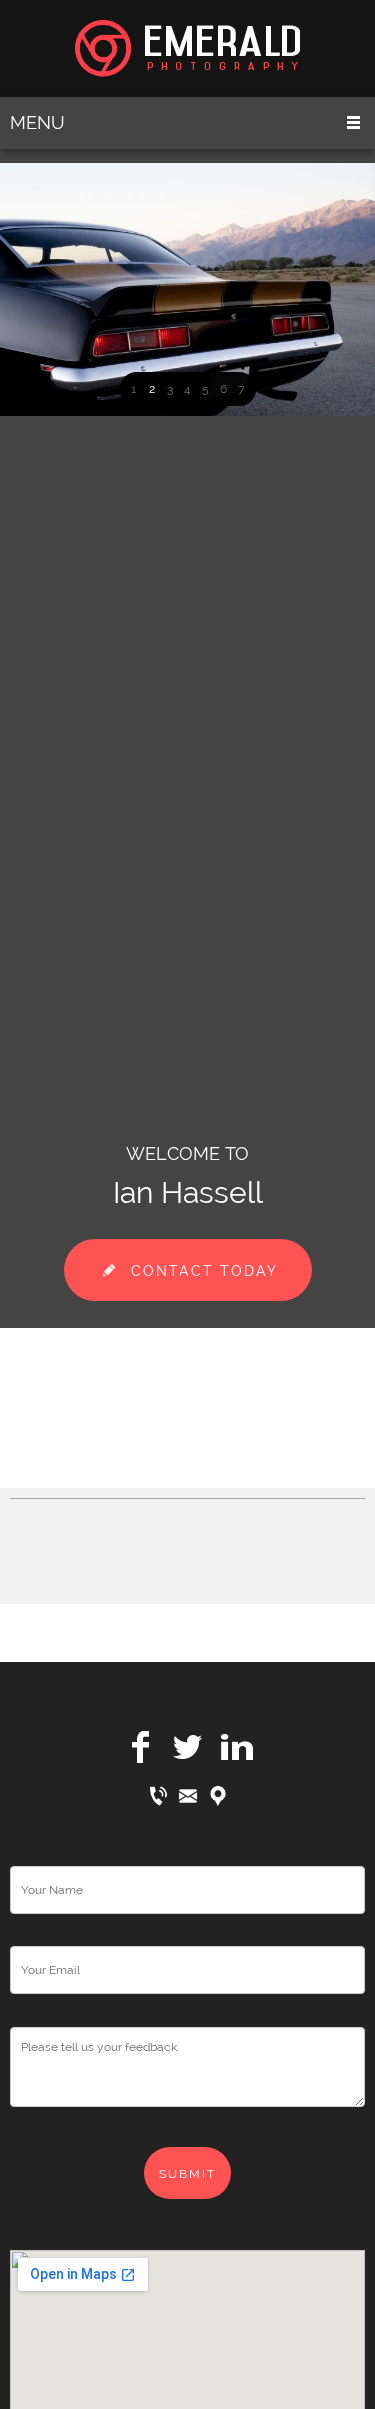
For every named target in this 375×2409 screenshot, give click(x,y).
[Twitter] (188, 1747)
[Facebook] (140, 1747)
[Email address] (188, 1796)
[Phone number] (158, 1796)
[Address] (218, 1796)
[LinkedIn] (236, 1747)
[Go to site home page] (187, 48)
